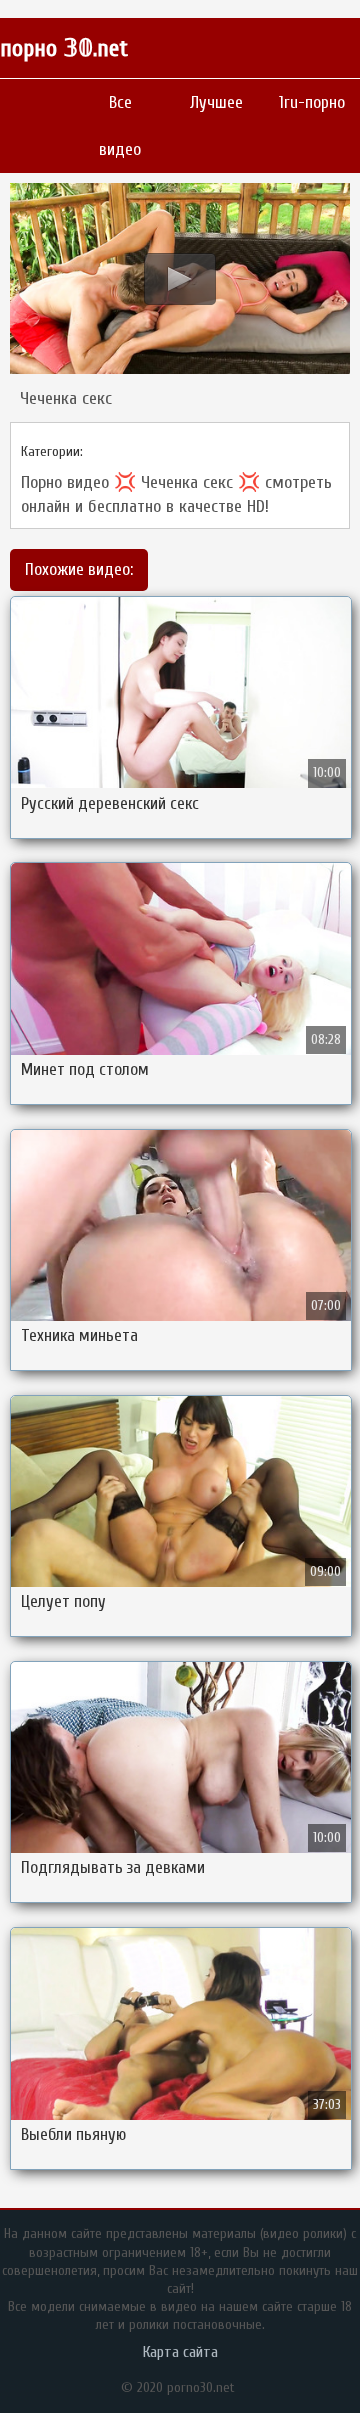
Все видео (120, 126)
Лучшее (216, 102)
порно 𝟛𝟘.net (64, 48)
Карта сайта (180, 2352)
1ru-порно (312, 102)
